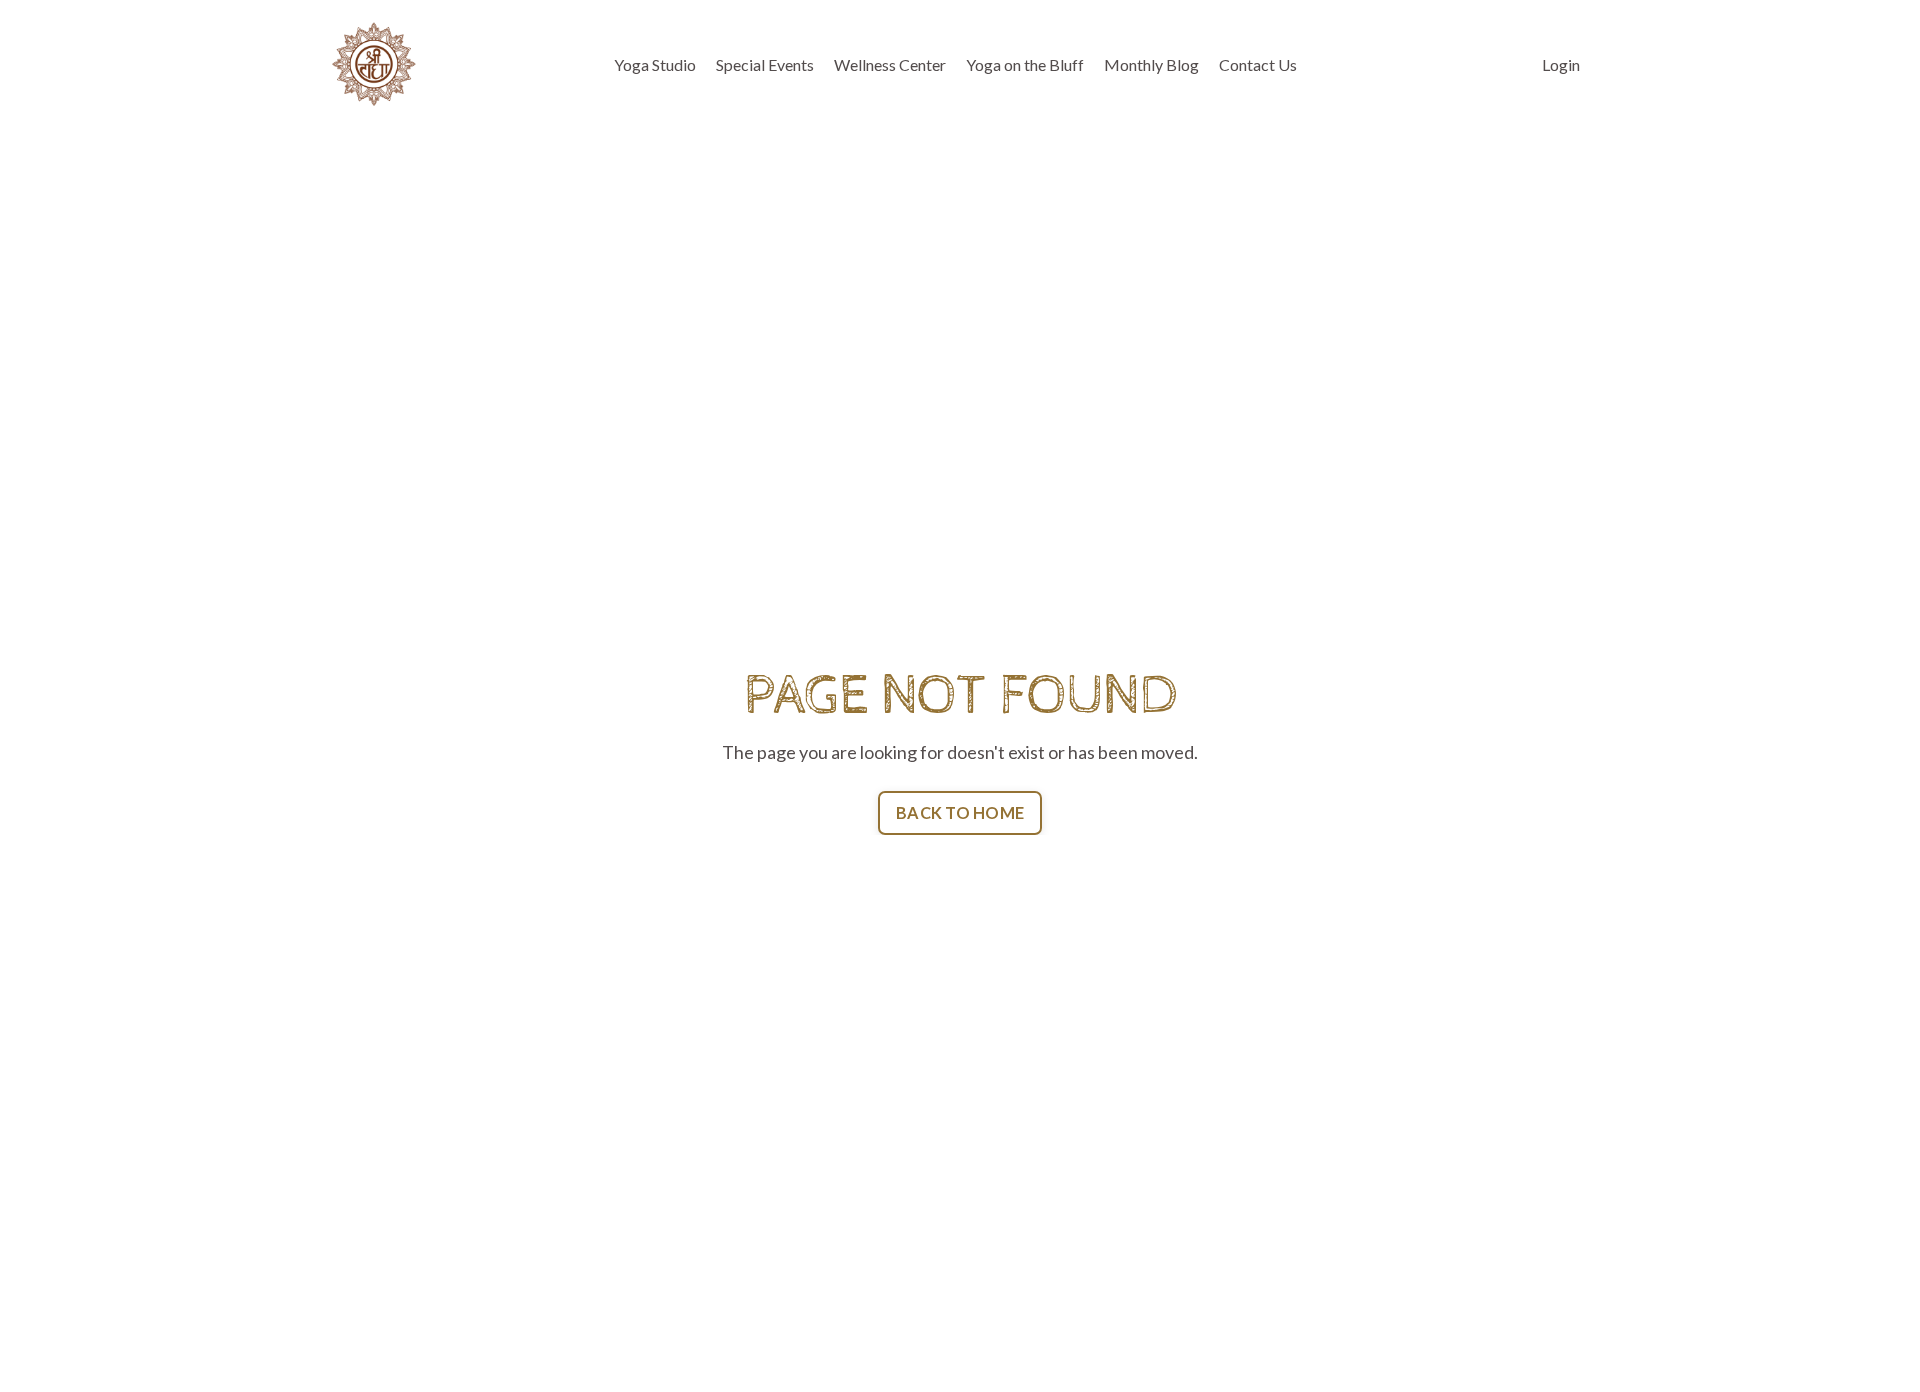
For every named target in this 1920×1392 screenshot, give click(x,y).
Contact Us (1258, 64)
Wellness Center (890, 64)
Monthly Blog (1151, 64)
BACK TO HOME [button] (960, 812)
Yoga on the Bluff (1025, 64)
